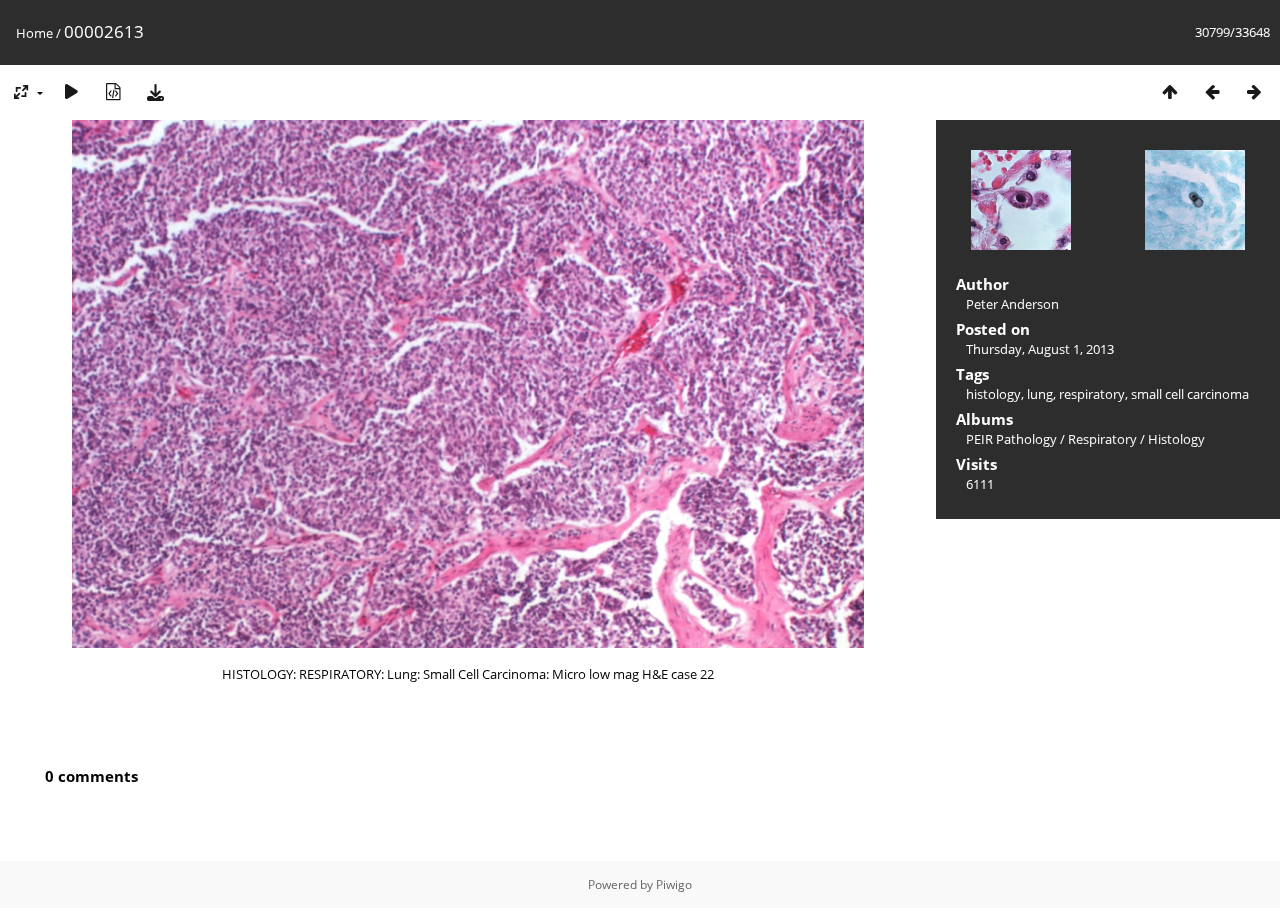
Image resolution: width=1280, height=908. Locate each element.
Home (34, 33)
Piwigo (674, 884)
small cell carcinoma (1190, 394)
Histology (1176, 439)
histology (993, 394)
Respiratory (1102, 439)
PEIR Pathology (1011, 439)
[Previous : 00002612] (1212, 91)
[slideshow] (71, 91)
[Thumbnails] (1170, 91)
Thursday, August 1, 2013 (1040, 349)
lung (1040, 394)
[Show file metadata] (113, 91)
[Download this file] (155, 91)
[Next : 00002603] (1254, 91)
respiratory (1092, 394)
